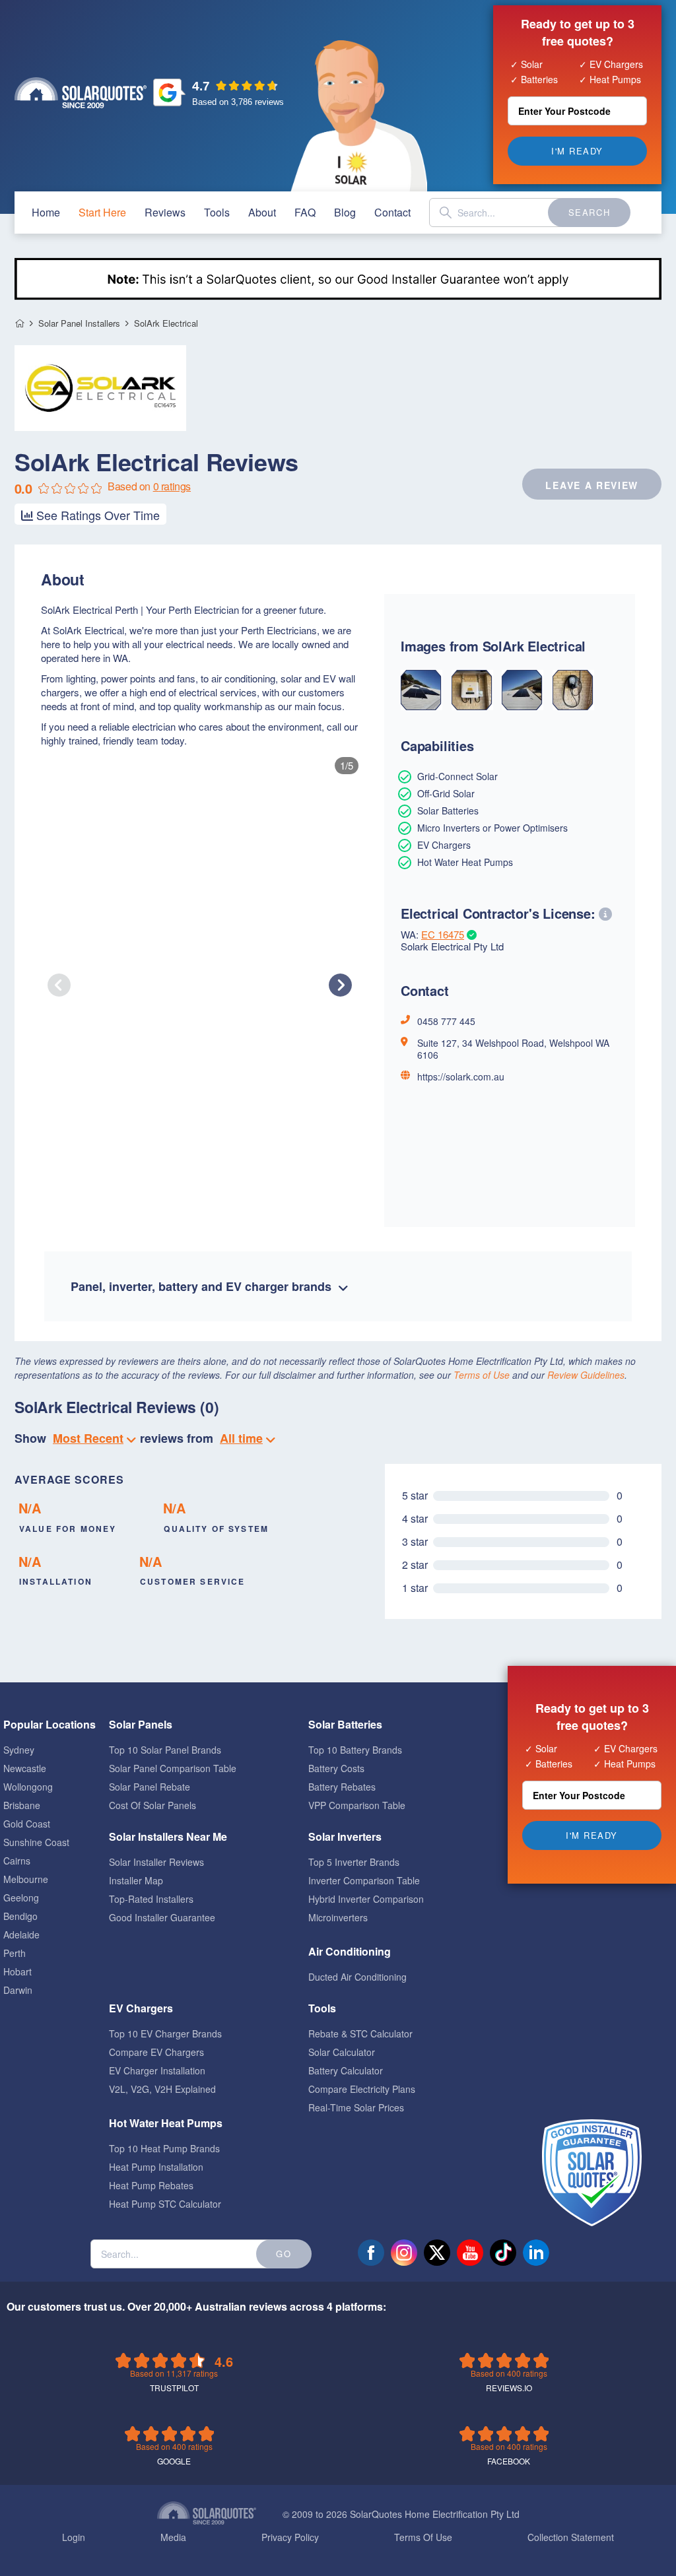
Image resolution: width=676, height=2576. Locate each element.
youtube (470, 2253)
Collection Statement (571, 2537)
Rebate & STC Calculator (360, 2033)
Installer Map (136, 1880)
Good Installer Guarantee (162, 1917)
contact (392, 212)
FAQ (305, 212)
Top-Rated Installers (151, 1899)
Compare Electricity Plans (362, 2089)
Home (19, 324)
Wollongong (28, 1787)
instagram (404, 2253)
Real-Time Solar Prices (356, 2107)
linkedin (536, 2253)
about (262, 212)
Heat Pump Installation (156, 2167)
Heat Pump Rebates (151, 2185)
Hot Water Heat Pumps (166, 2123)
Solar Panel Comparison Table (173, 1768)
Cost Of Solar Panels (152, 1805)
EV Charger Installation (157, 2070)
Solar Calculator (342, 2052)
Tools (217, 212)
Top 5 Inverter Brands (354, 1862)
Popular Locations (50, 1724)
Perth (15, 1953)
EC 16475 (443, 934)
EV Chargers (141, 2008)
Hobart (17, 1971)
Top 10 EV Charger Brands (165, 2033)
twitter (437, 2253)
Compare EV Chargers (156, 2052)
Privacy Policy (290, 2537)
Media (173, 2537)
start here (102, 212)
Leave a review (592, 485)
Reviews (165, 212)
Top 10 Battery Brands (355, 1750)
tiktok (503, 2253)
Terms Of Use (423, 2537)
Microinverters (338, 1917)
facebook (371, 2253)
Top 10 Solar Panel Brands (165, 1750)
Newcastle (25, 1768)
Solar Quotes (81, 93)
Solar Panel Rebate (150, 1787)
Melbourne (26, 1879)
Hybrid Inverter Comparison (366, 1899)
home (46, 212)
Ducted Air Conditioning (357, 1977)
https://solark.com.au (461, 1076)
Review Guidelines (586, 1375)
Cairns (17, 1861)
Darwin (18, 1990)
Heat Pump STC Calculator (165, 2204)
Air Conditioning (350, 1951)
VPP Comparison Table (357, 1805)
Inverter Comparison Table (364, 1880)
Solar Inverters (345, 1836)
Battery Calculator (346, 2070)
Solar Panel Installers (79, 323)
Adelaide (21, 1934)
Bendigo (20, 1916)
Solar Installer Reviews (156, 1862)
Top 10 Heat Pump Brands (164, 2148)
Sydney (19, 1750)
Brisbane (22, 1805)
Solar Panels (141, 1724)
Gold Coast (27, 1824)
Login (74, 2537)
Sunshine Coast (36, 1842)
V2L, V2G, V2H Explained (162, 2089)
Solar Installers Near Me (168, 1836)
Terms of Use (482, 1375)
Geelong (21, 1898)
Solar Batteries (345, 1724)
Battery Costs (336, 1768)
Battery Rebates (342, 1787)
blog (345, 212)
